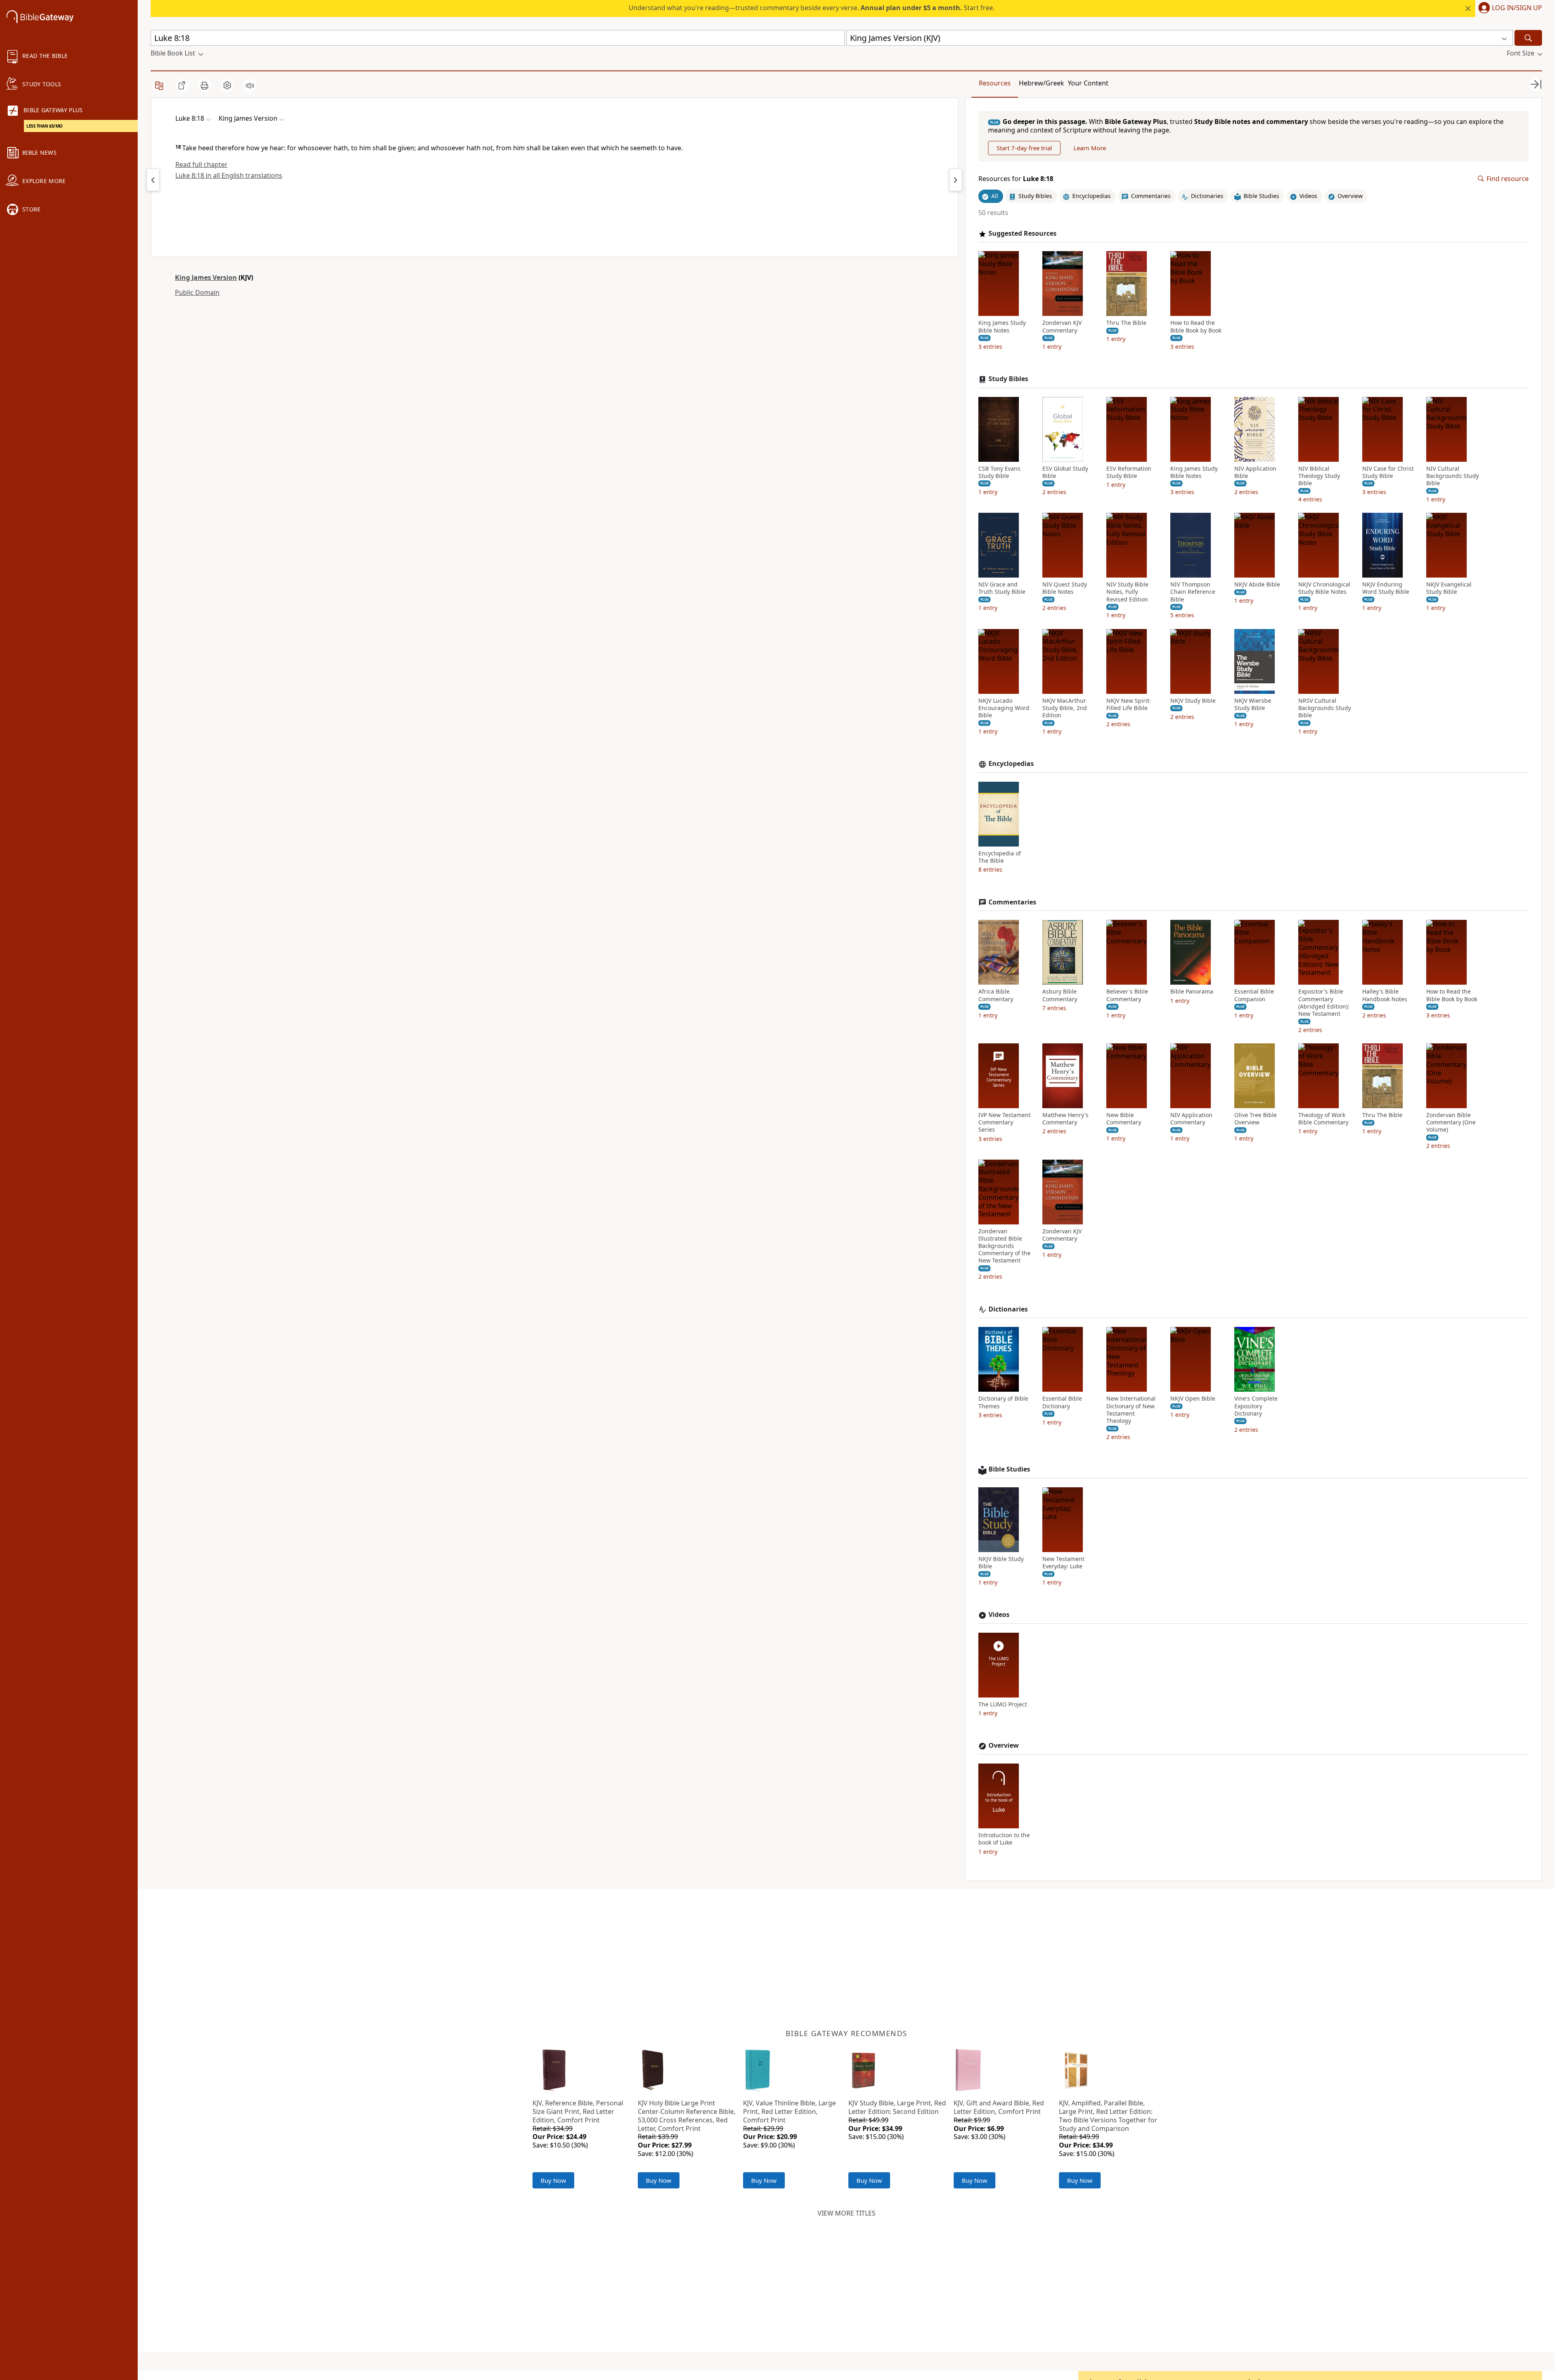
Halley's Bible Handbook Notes (1385, 995)
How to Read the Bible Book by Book (1196, 326)
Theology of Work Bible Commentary (1323, 1119)
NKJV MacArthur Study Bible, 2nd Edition (1065, 708)
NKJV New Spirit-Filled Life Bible (1129, 704)
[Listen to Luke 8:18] (250, 85)
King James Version (206, 277)
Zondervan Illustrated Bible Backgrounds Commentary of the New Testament (1004, 1246)
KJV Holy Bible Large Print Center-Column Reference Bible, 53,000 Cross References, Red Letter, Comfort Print (687, 2116)
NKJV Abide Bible (1257, 584)
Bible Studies (1009, 1469)
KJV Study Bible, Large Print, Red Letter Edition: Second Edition (897, 2107)
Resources (995, 83)
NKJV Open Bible (1193, 1399)
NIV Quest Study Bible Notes (1065, 588)
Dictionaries (1008, 1309)
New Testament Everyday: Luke (1063, 1563)
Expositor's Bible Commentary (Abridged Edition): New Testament (1324, 1003)
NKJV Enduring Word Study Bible (1386, 588)
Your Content (1088, 83)
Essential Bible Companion (1254, 995)
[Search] (1528, 38)
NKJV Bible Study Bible (1001, 1563)
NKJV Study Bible (1193, 701)
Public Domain (197, 292)
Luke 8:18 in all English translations (229, 175)
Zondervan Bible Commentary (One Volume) (1451, 1122)
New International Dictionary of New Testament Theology (1131, 1410)
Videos (999, 1615)
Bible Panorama (1192, 992)
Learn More (1090, 148)
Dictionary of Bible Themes (1003, 1402)
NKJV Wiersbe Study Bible (1253, 704)
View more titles (847, 2213)
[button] (1509, 9)
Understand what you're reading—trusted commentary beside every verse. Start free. (812, 8)
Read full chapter (201, 164)
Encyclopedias (1011, 764)
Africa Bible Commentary (996, 995)
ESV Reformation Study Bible (1129, 472)
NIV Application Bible (1255, 472)
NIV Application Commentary (1191, 1119)
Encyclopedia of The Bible (1000, 857)
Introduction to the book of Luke (1004, 1839)
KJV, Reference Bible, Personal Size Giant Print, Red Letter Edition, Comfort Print (578, 2111)
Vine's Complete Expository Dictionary (1256, 1406)
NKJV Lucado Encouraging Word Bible (1004, 708)
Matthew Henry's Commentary (1065, 1119)
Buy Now (553, 2180)
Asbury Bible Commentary (1060, 995)
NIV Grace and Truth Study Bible (1002, 588)
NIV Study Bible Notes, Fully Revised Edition (1127, 592)
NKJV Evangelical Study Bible (1449, 588)
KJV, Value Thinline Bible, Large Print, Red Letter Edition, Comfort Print (789, 2111)
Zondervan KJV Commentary (1062, 326)
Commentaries (1012, 902)
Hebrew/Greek (1042, 83)
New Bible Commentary (1124, 1119)
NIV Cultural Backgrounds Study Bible (1453, 476)
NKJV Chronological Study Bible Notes (1324, 588)
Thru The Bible (1126, 323)
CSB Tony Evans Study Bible (999, 472)
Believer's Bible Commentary (1127, 995)
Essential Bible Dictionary (1062, 1402)
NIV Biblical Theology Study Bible (1319, 476)
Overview (1004, 1746)
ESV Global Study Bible (1065, 472)
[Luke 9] (956, 180)
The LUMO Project (1003, 1704)
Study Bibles (1008, 379)
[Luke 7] (153, 180)
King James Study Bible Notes (1002, 326)
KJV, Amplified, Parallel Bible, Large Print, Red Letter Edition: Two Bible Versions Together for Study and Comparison (1108, 2116)
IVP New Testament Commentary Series (1004, 1122)
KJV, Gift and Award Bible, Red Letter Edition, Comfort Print (999, 2107)
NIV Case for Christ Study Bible (1388, 472)
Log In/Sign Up (1517, 8)
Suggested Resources (1022, 234)
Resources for (1016, 179)
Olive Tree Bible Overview (1256, 1119)
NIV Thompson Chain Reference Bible (1193, 592)
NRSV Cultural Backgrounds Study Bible (1325, 708)
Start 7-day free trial (1024, 148)
